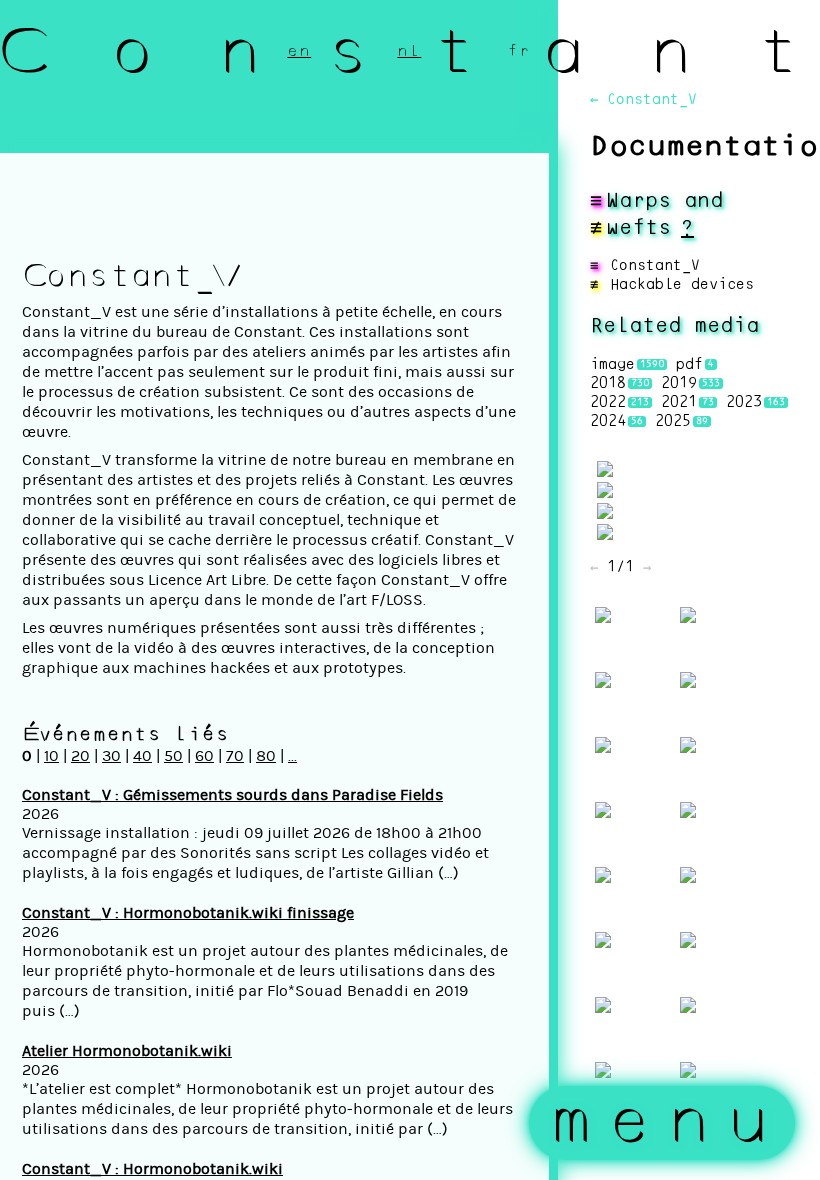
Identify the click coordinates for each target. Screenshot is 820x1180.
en (299, 51)
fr (519, 51)
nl (409, 51)
